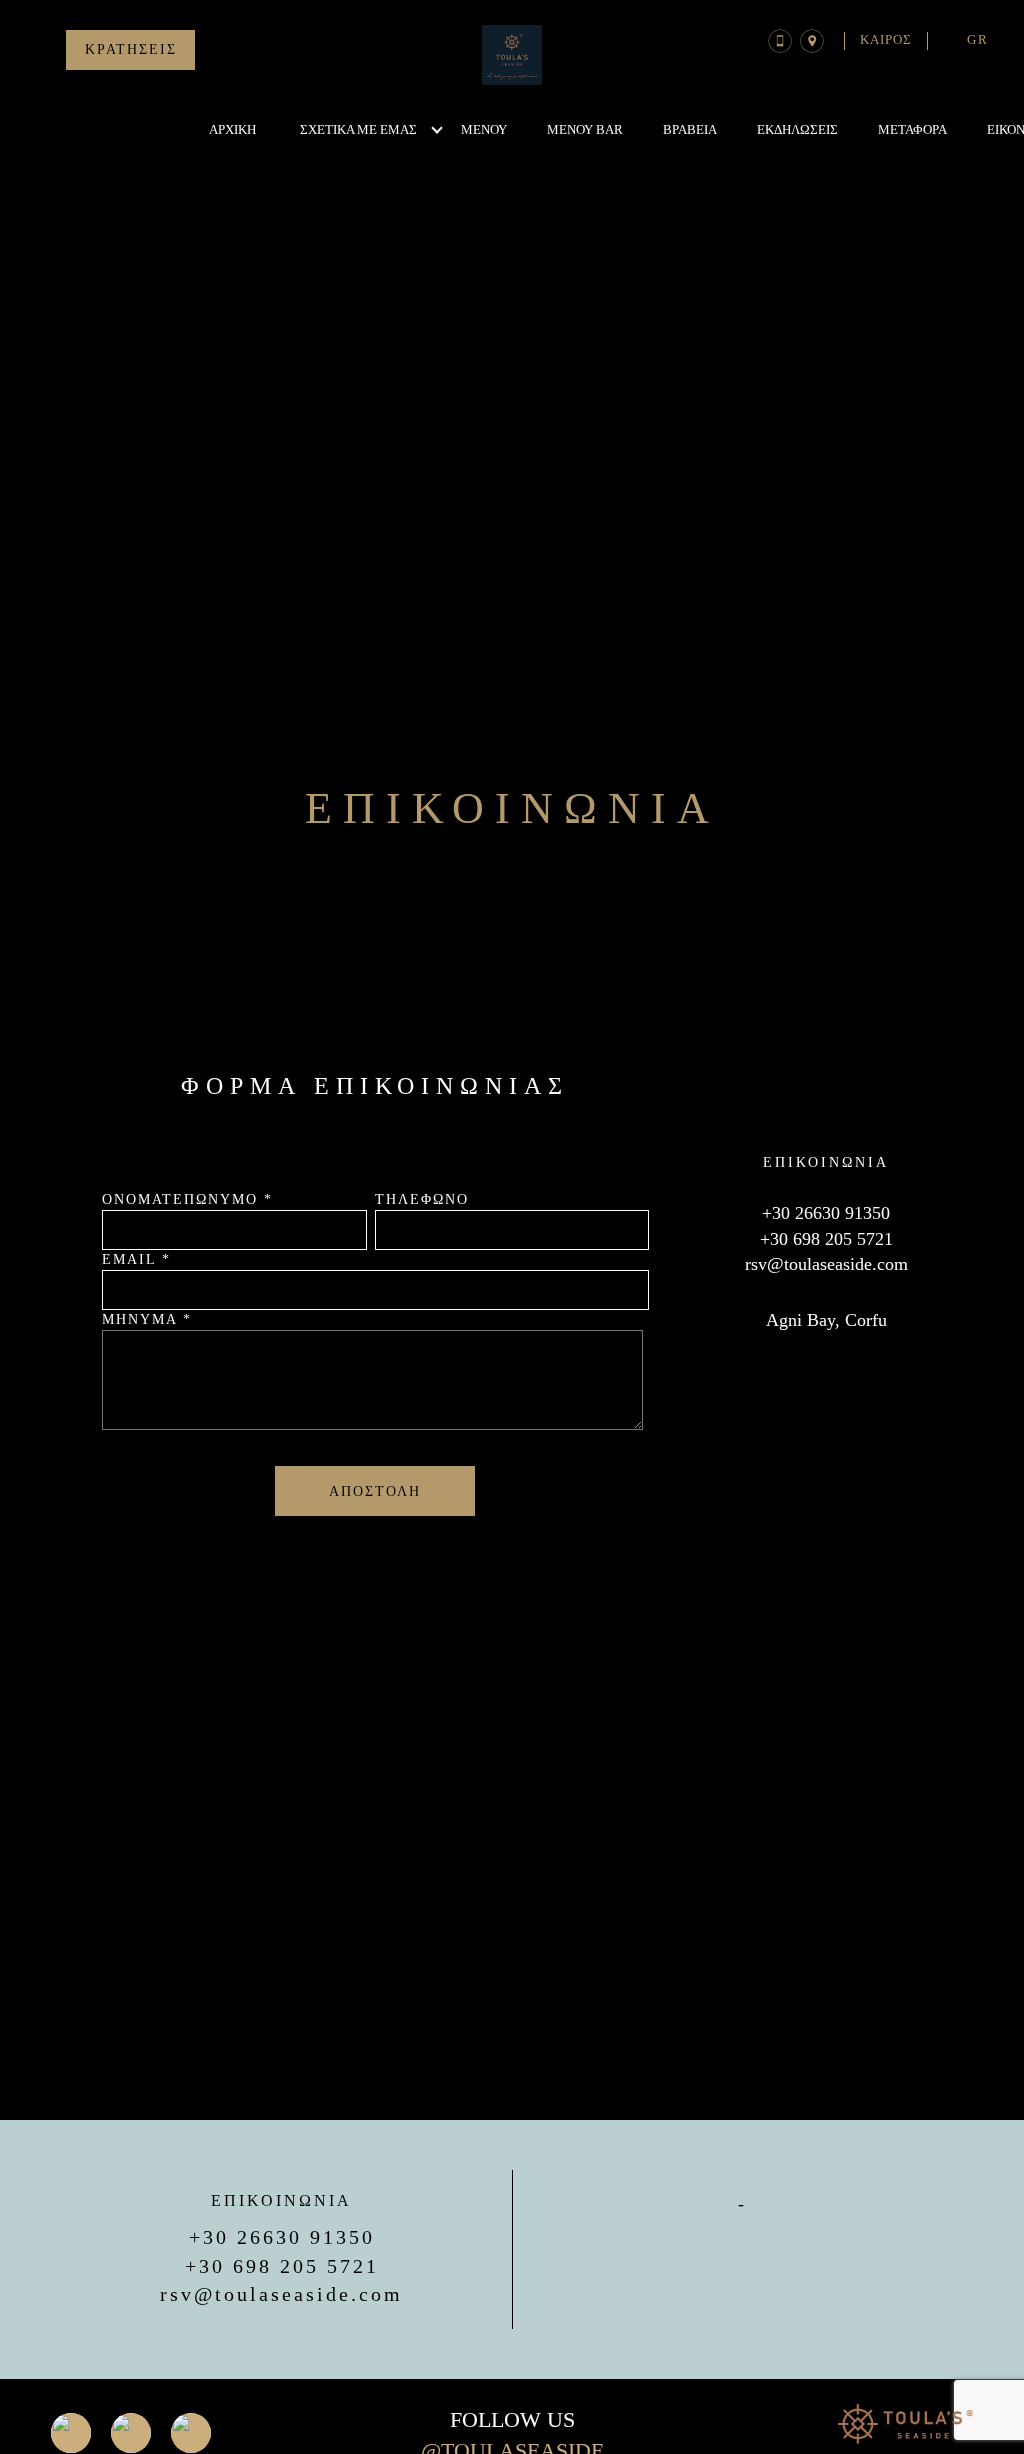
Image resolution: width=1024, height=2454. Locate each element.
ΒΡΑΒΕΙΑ (690, 129)
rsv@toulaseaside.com (826, 1264)
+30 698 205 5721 (826, 1239)
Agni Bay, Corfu (826, 1320)
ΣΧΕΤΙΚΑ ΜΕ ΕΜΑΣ (358, 129)
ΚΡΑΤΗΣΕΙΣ (131, 49)
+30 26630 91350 (826, 1213)
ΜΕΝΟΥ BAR (585, 129)
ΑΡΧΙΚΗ (232, 129)
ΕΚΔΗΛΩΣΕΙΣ (797, 129)
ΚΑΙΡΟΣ (886, 39)
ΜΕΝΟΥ (484, 129)
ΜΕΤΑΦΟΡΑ (912, 129)
